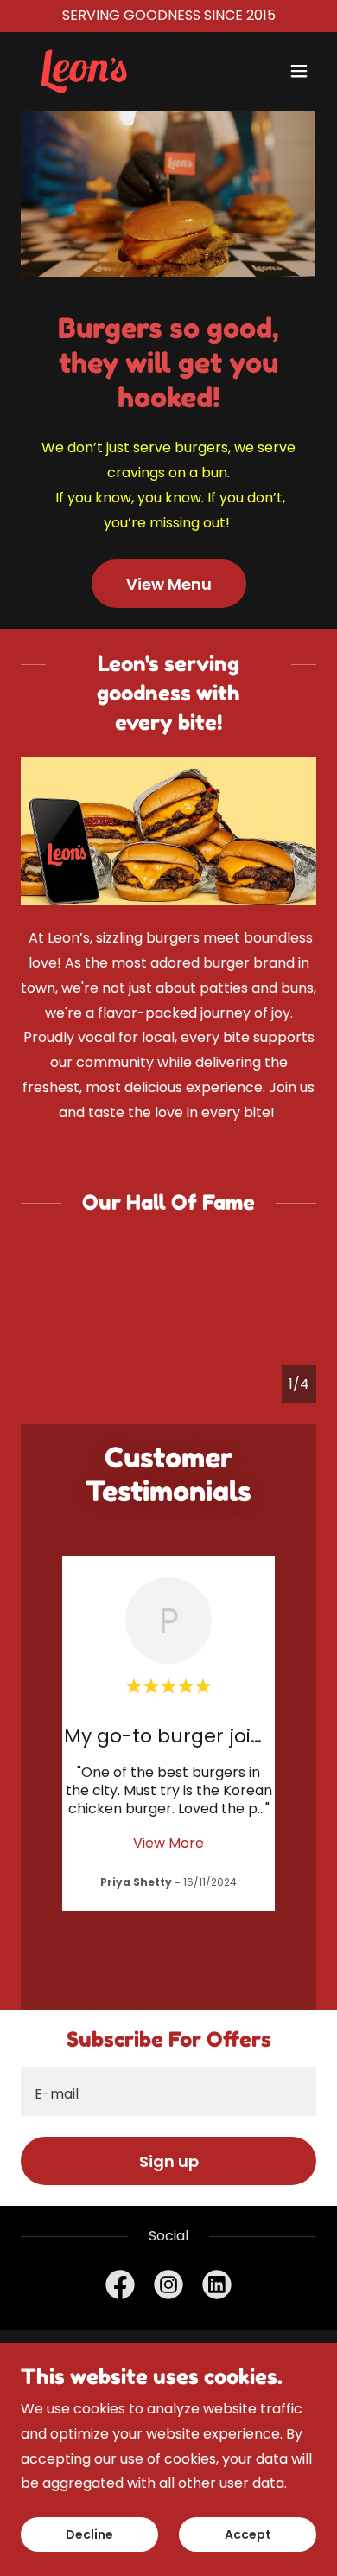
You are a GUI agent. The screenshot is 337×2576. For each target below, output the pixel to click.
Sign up (169, 2161)
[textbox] (168, 2091)
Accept (248, 2534)
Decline (89, 2534)
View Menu (169, 584)
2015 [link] (261, 15)
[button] (299, 71)
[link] (84, 71)
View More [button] (168, 1843)
